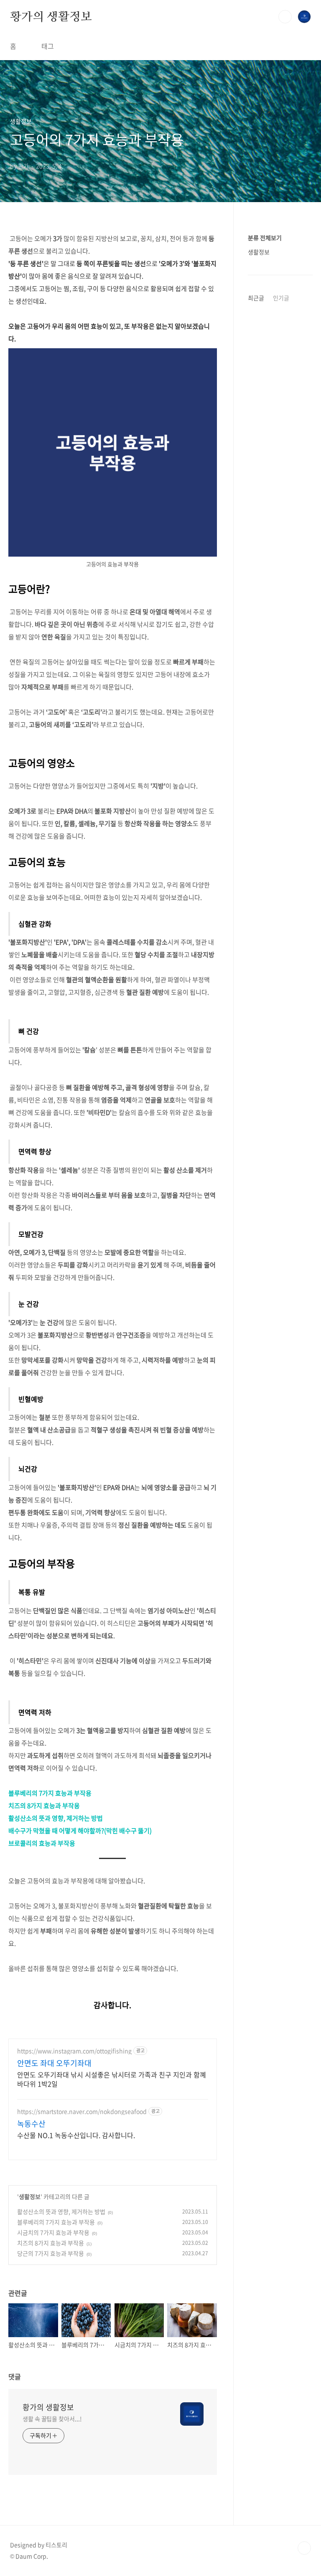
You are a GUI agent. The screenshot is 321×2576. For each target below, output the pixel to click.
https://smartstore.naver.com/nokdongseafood (82, 2111)
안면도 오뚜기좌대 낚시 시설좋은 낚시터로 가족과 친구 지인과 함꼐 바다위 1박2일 (112, 2079)
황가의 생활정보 (51, 16)
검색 (285, 17)
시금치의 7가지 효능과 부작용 (53, 2232)
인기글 (281, 298)
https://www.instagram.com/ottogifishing (74, 2051)
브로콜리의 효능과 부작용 (42, 1843)
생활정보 (30, 2196)
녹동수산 (31, 2124)
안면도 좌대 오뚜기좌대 (54, 2063)
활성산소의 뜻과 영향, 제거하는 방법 (56, 1818)
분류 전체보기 (265, 238)
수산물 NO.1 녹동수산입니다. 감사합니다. (76, 2135)
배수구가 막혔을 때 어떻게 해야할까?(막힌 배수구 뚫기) (80, 1831)
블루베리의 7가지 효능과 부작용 (50, 1793)
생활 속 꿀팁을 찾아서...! (52, 2419)
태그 (48, 46)
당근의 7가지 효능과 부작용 (51, 2253)
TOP (304, 2548)
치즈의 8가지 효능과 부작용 (44, 1806)
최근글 (256, 298)
